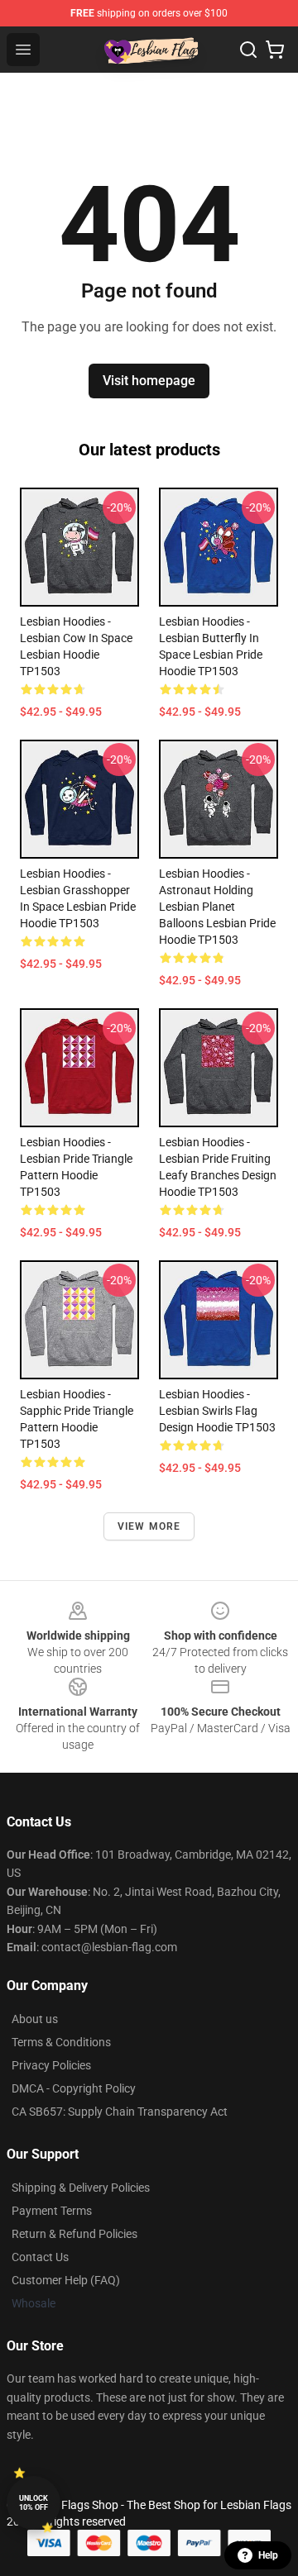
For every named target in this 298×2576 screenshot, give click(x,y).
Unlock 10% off (34, 2503)
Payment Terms (52, 2211)
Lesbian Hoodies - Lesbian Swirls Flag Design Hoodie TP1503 (217, 1411)
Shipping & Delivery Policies (81, 2188)
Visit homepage (149, 381)
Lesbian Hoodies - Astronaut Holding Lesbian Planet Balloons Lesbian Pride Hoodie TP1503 (217, 907)
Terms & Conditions (61, 2042)
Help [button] (268, 2555)
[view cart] (275, 50)
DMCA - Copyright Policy (74, 2088)
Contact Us (40, 2257)
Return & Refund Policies (74, 2234)
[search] (248, 50)
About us (35, 2019)
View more (149, 1526)
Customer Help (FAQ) (66, 2280)
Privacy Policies (51, 2065)
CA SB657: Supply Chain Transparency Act (120, 2112)
